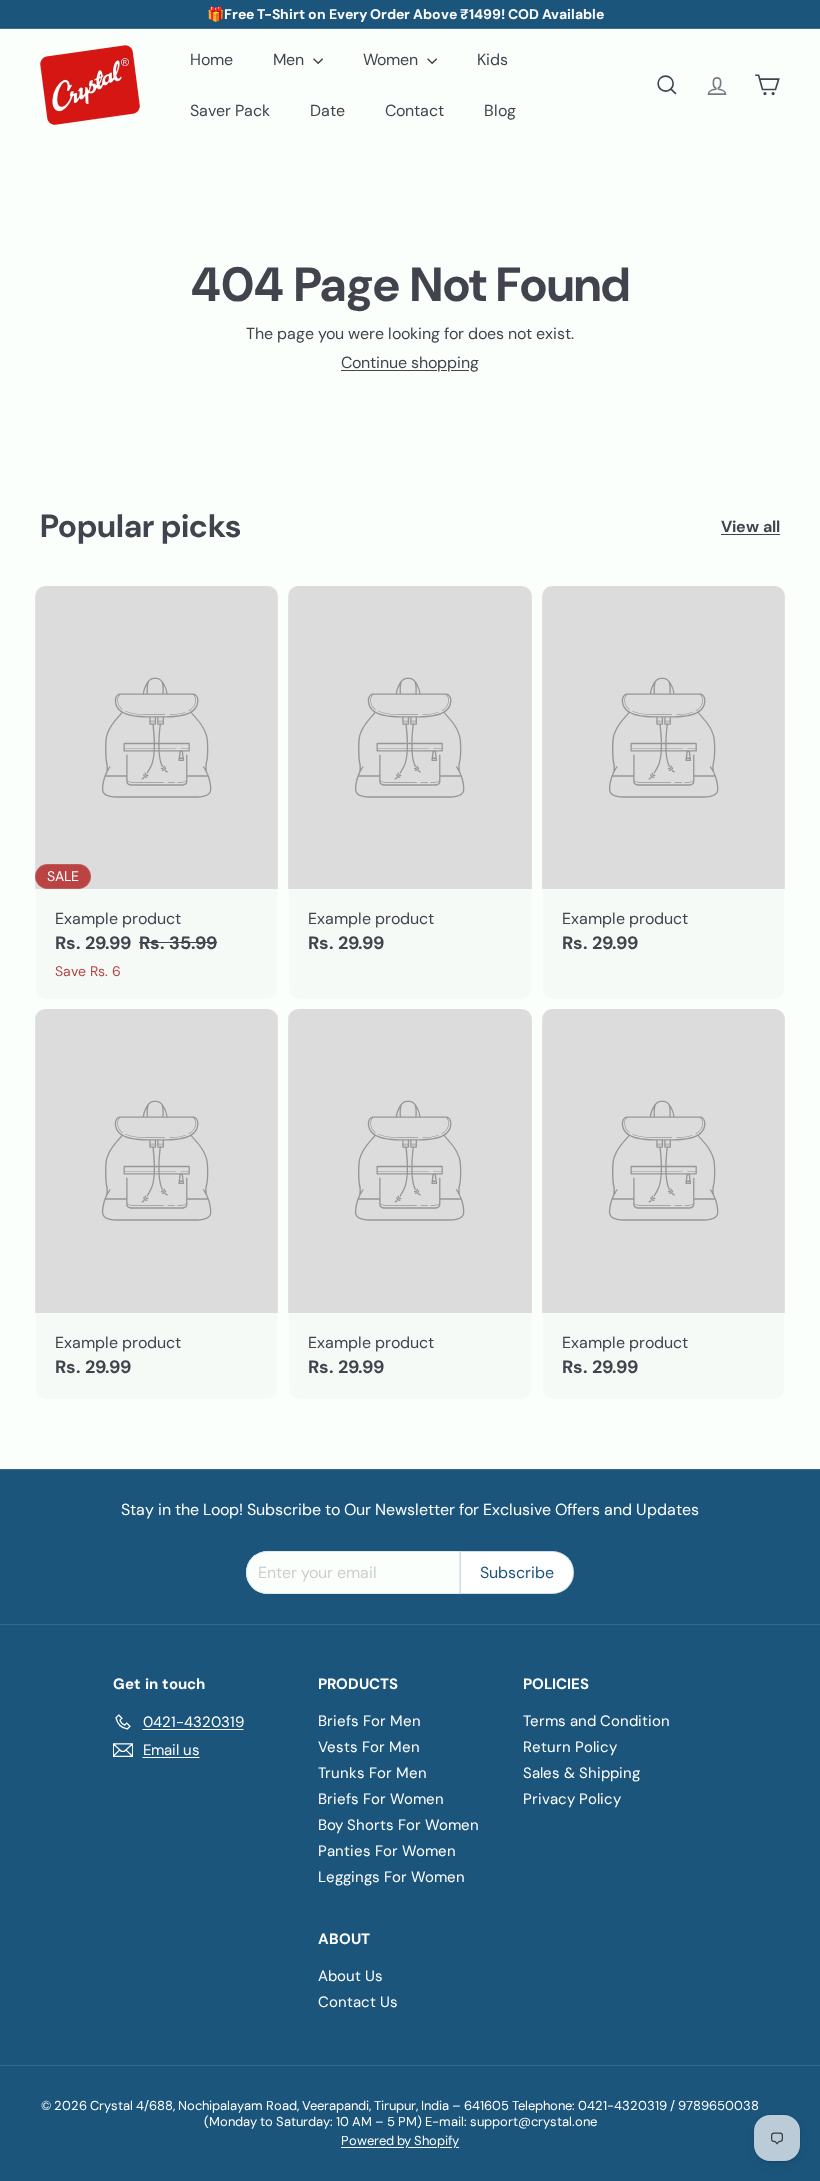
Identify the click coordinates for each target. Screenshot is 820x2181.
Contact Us (358, 2002)
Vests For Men (369, 1747)
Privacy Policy (572, 1799)
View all (750, 526)
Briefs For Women (381, 1799)
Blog (500, 110)
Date (327, 110)
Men (290, 59)
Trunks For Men (372, 1773)
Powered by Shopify (400, 2140)
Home (211, 59)
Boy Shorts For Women (398, 1825)
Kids (492, 59)
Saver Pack (230, 110)
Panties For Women (387, 1851)
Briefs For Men (369, 1721)
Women (392, 59)
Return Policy (570, 1747)
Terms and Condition (596, 1721)
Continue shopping (410, 362)
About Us (350, 1976)
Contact (414, 110)
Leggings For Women (391, 1877)
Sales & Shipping (581, 1773)
